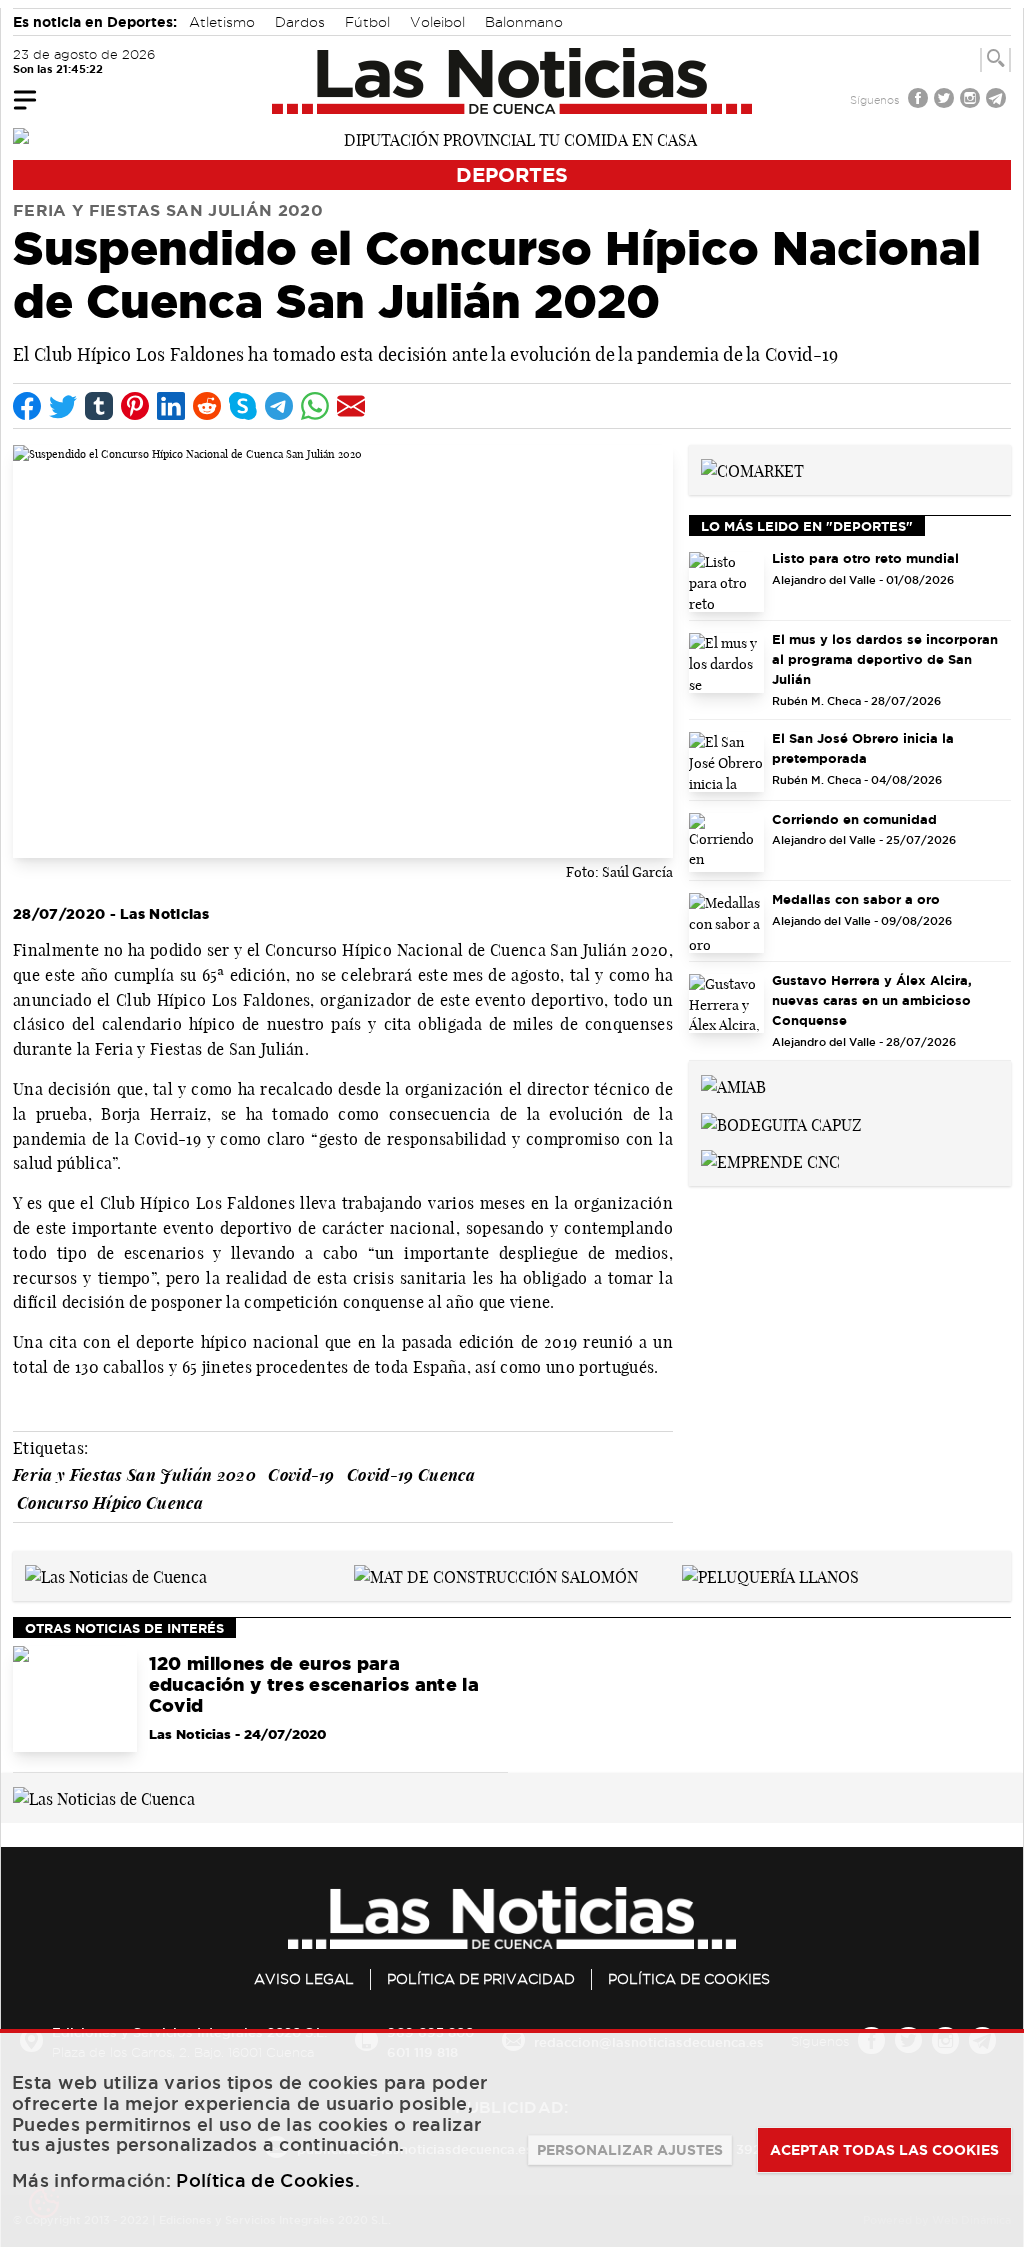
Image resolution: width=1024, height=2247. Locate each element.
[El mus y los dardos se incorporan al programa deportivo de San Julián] (726, 663)
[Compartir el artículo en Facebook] (27, 406)
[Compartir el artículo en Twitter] (63, 406)
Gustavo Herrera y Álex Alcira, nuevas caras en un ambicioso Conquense (872, 1000)
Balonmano (524, 22)
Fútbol (367, 22)
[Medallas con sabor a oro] (726, 923)
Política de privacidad (481, 1979)
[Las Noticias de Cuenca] (512, 81)
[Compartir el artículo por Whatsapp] (315, 406)
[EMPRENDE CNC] (770, 1161)
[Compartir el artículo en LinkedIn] (171, 406)
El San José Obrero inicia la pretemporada (863, 748)
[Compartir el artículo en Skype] (243, 406)
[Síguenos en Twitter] (946, 100)
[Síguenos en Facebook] (920, 100)
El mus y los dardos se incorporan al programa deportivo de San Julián (885, 659)
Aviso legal (304, 1979)
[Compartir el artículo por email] (351, 406)
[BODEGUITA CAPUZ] (781, 1123)
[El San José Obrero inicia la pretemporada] (726, 762)
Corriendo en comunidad (854, 819)
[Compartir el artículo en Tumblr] (99, 406)
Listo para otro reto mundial (865, 558)
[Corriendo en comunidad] (726, 843)
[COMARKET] (752, 469)
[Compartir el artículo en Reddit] (207, 406)
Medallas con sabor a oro (856, 899)
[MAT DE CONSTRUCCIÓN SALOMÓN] (496, 1575)
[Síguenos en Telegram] (998, 100)
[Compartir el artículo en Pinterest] (135, 406)
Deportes (512, 174)
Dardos (300, 22)
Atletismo (222, 22)
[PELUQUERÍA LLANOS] (770, 1575)
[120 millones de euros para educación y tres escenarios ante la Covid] (75, 1699)
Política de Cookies (689, 1979)
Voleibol (437, 22)
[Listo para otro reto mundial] (726, 582)
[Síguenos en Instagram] (972, 100)
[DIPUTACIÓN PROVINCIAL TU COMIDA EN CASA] (512, 138)
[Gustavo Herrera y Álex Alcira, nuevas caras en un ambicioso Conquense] (726, 1004)
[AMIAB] (733, 1085)
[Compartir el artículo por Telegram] (279, 406)
